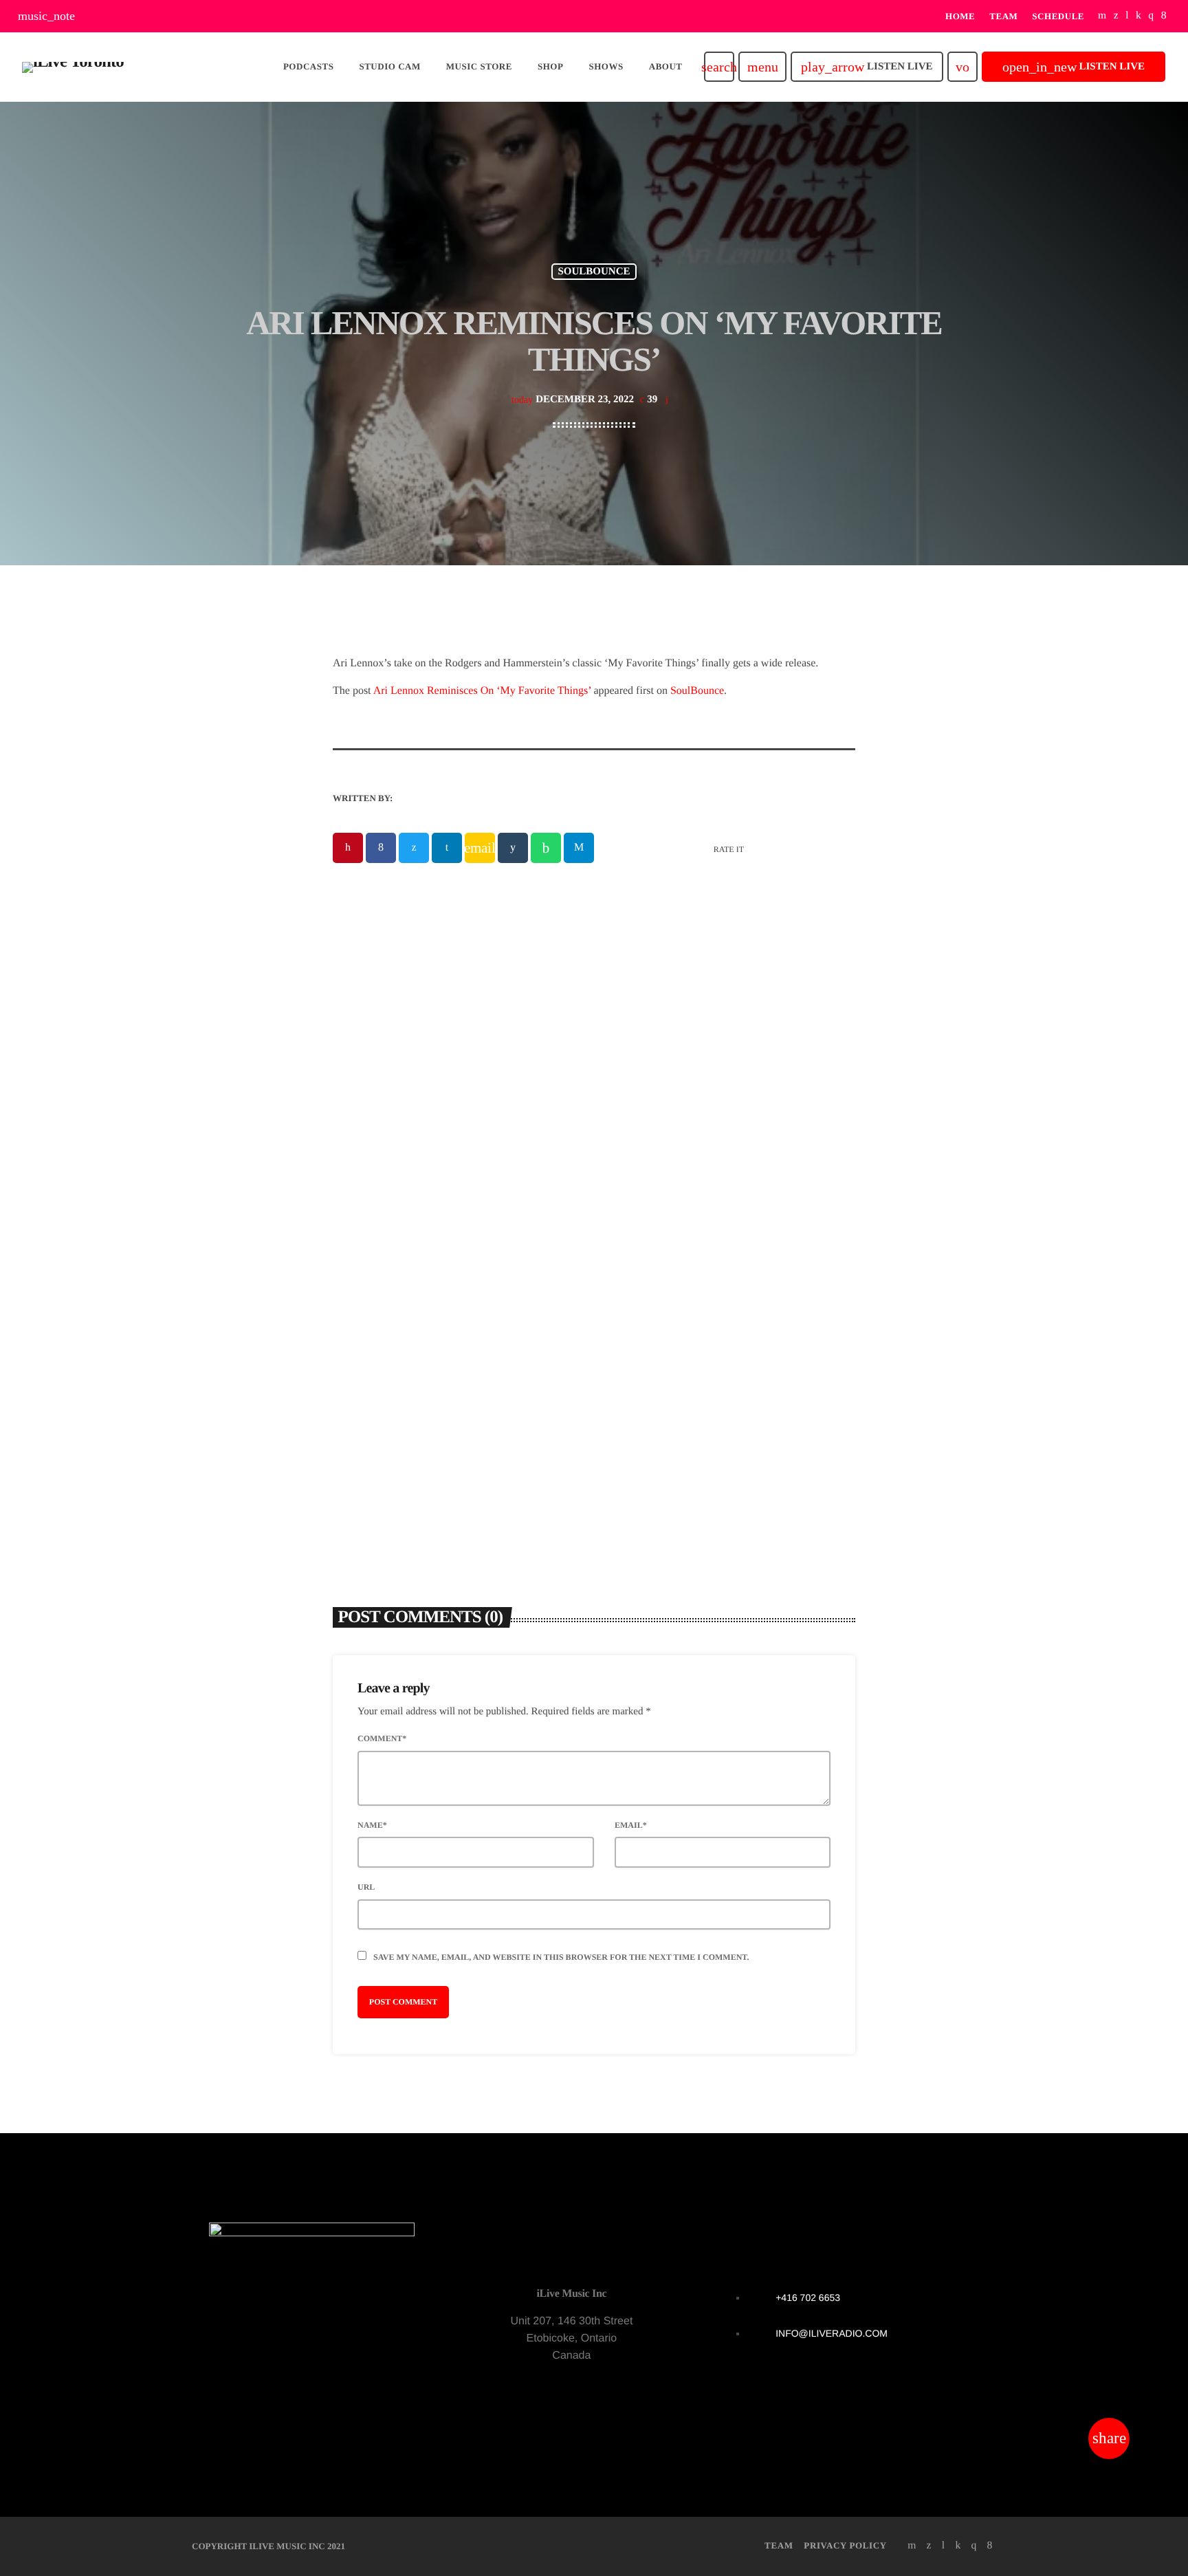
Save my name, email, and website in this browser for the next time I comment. (561, 1957)
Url (366, 1887)
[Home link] (73, 67)
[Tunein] (1127, 16)
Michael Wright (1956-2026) (422, 1311)
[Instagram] (1151, 16)
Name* (372, 1825)
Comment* (382, 1738)
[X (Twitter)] (1116, 16)
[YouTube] (1102, 16)
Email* (631, 1825)
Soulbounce (594, 272)
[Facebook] (1164, 16)
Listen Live (867, 67)
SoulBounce (697, 691)
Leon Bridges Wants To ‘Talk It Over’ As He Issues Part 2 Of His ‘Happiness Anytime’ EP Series (727, 1329)
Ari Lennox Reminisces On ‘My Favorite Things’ (482, 691)
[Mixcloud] (1138, 16)
